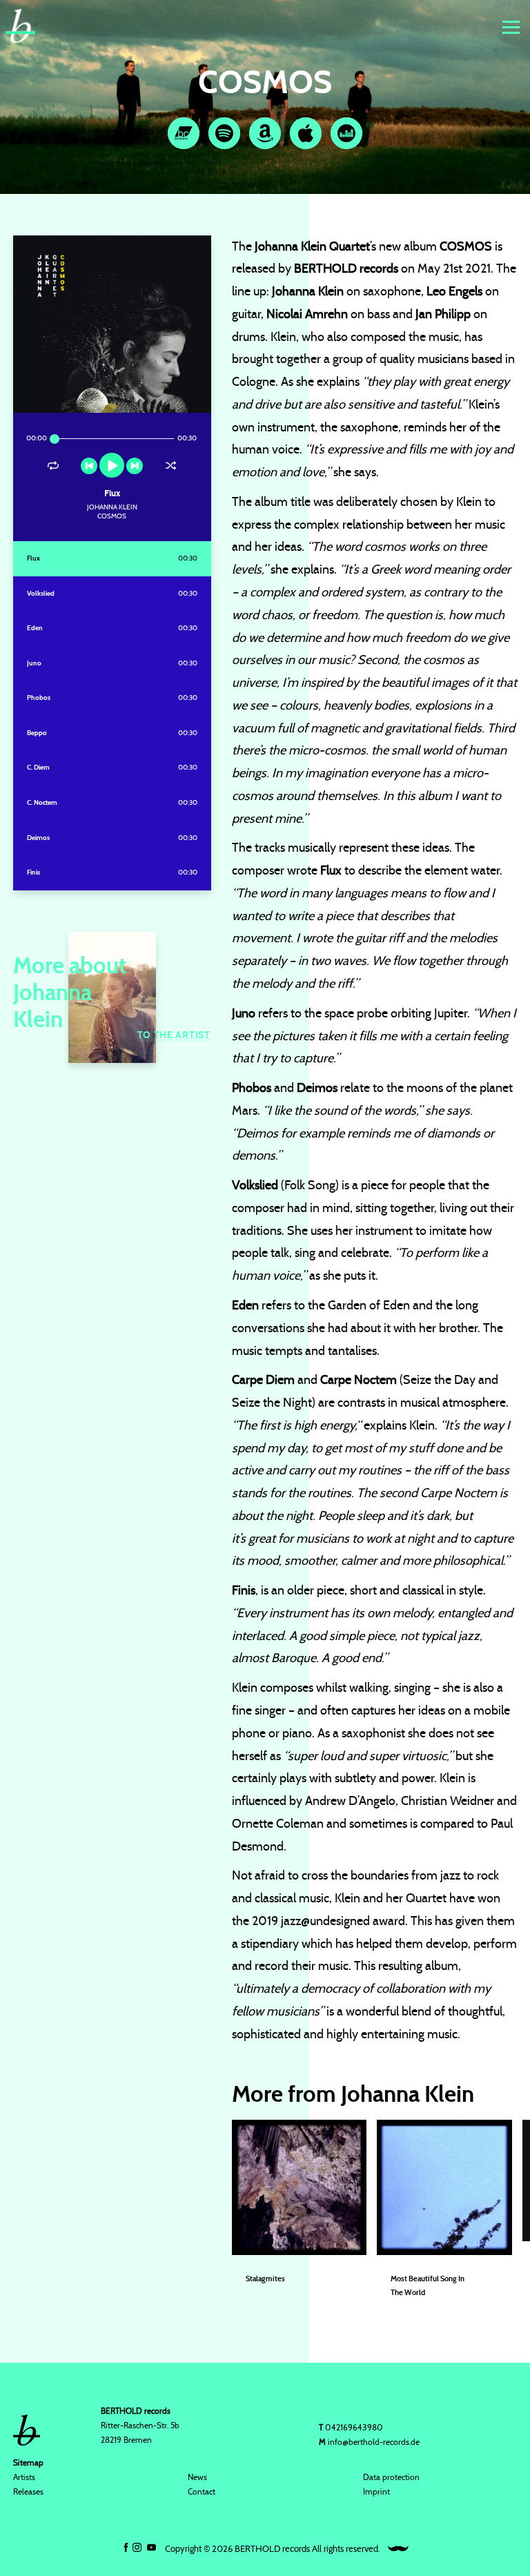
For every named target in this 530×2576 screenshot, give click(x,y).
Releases (28, 2492)
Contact (202, 2492)
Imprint (376, 2492)
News (197, 2477)
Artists (24, 2477)
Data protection (391, 2477)
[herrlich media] (398, 2549)
